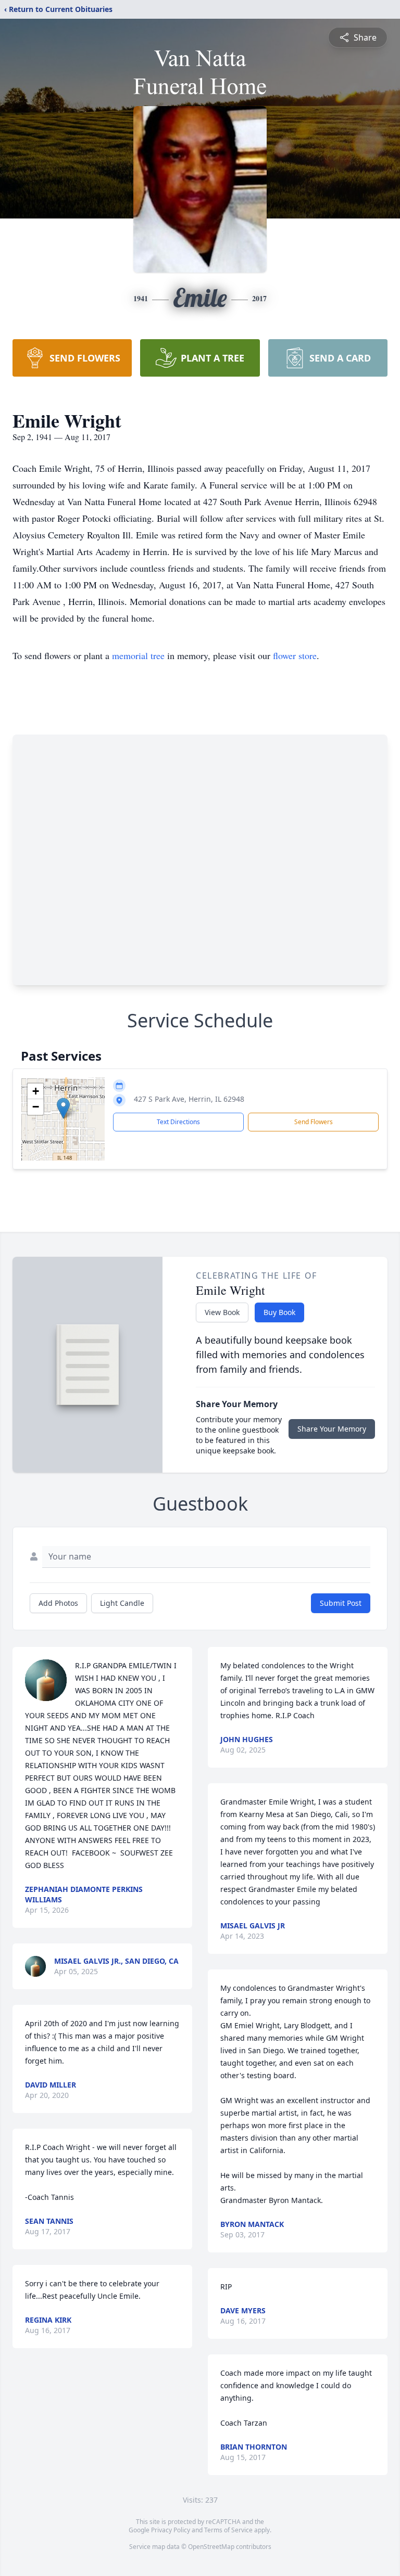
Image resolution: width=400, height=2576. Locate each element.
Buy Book (279, 1312)
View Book (222, 1312)
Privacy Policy (171, 2530)
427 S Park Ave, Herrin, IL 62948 (189, 1099)
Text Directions (178, 1122)
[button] (63, 1108)
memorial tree (138, 655)
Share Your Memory (332, 1429)
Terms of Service (228, 2530)
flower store (295, 655)
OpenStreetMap (211, 2547)
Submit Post (341, 1603)
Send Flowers (314, 1122)
